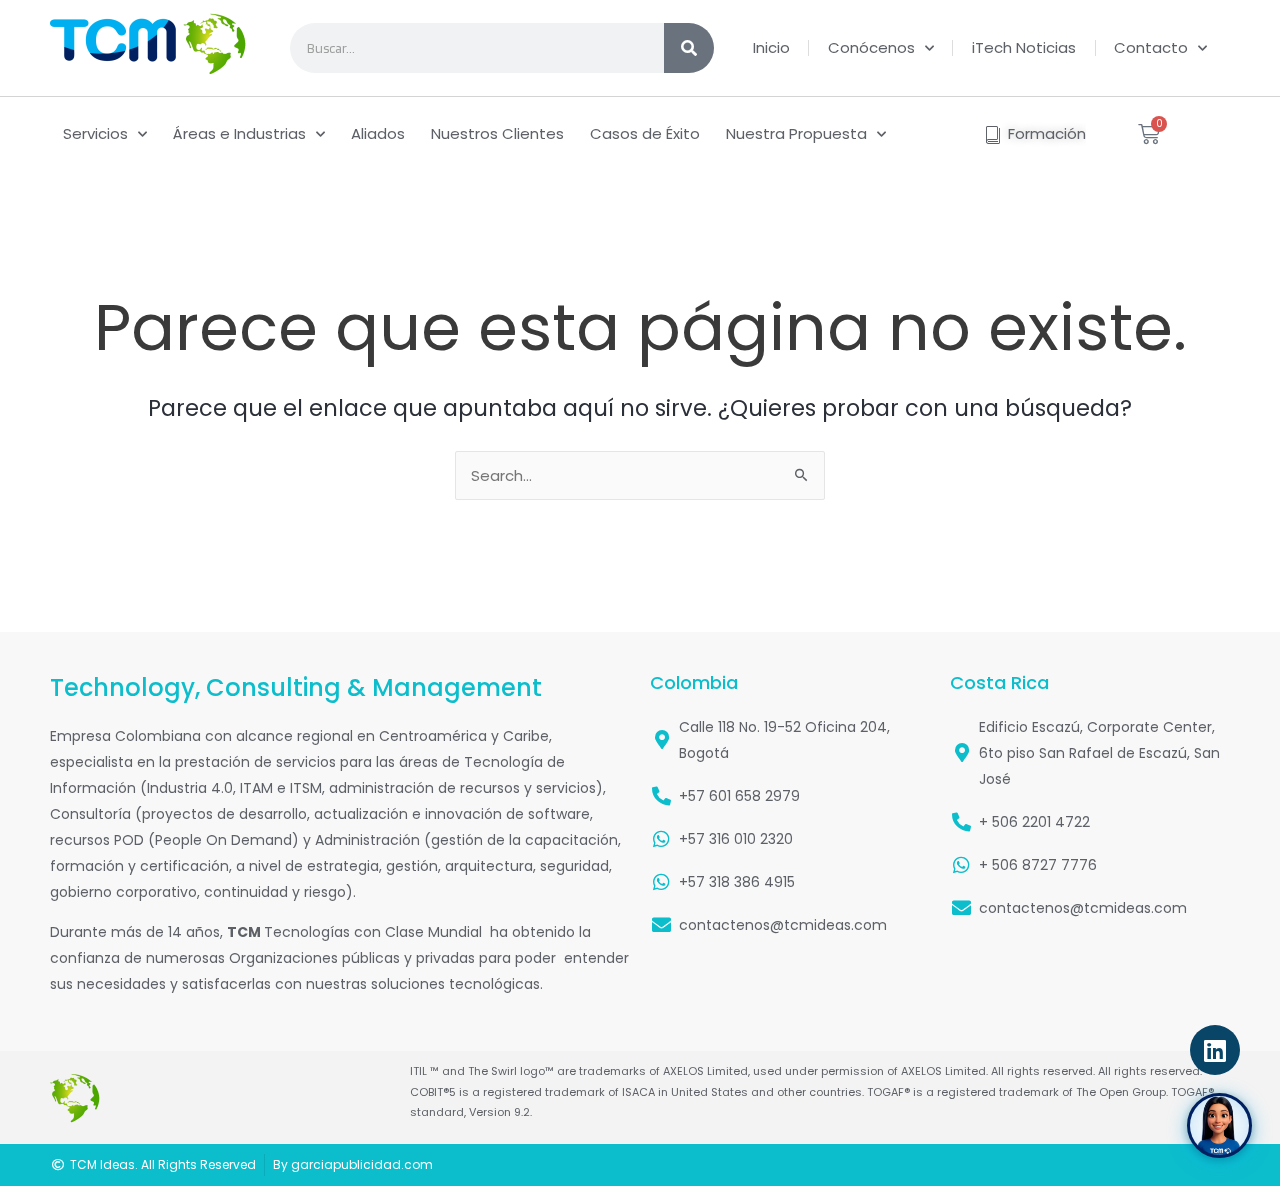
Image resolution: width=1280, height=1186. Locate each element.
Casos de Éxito (645, 133)
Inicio (771, 47)
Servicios (95, 133)
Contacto (1151, 47)
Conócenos (871, 47)
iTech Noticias (1024, 47)
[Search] (689, 48)
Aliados (378, 133)
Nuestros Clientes (497, 133)
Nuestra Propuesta (796, 133)
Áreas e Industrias (239, 133)
